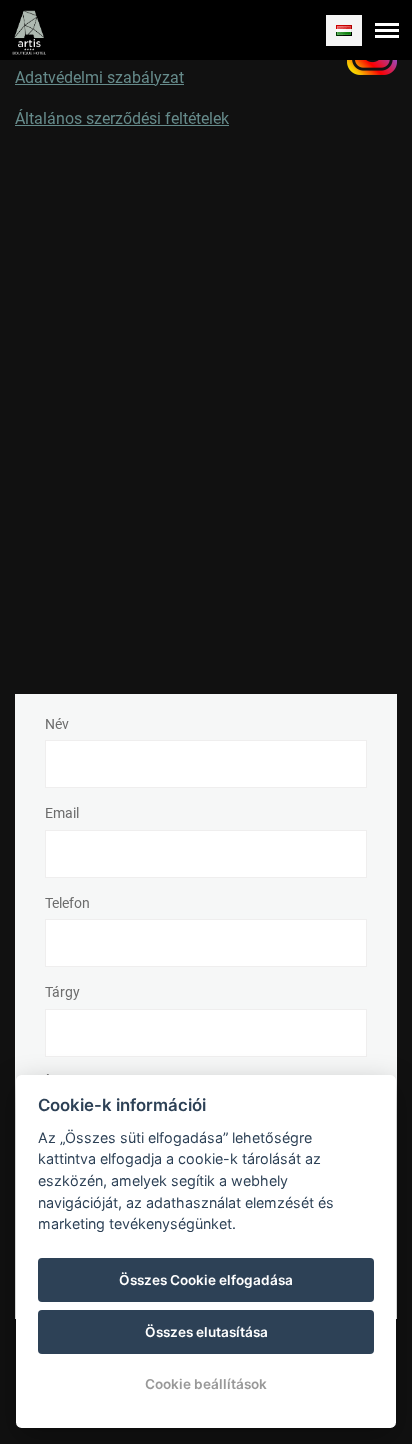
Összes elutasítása (206, 1332)
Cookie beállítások (206, 1384)
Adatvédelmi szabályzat (99, 77)
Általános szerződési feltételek (122, 118)
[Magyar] (344, 30)
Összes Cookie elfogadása (206, 1280)
